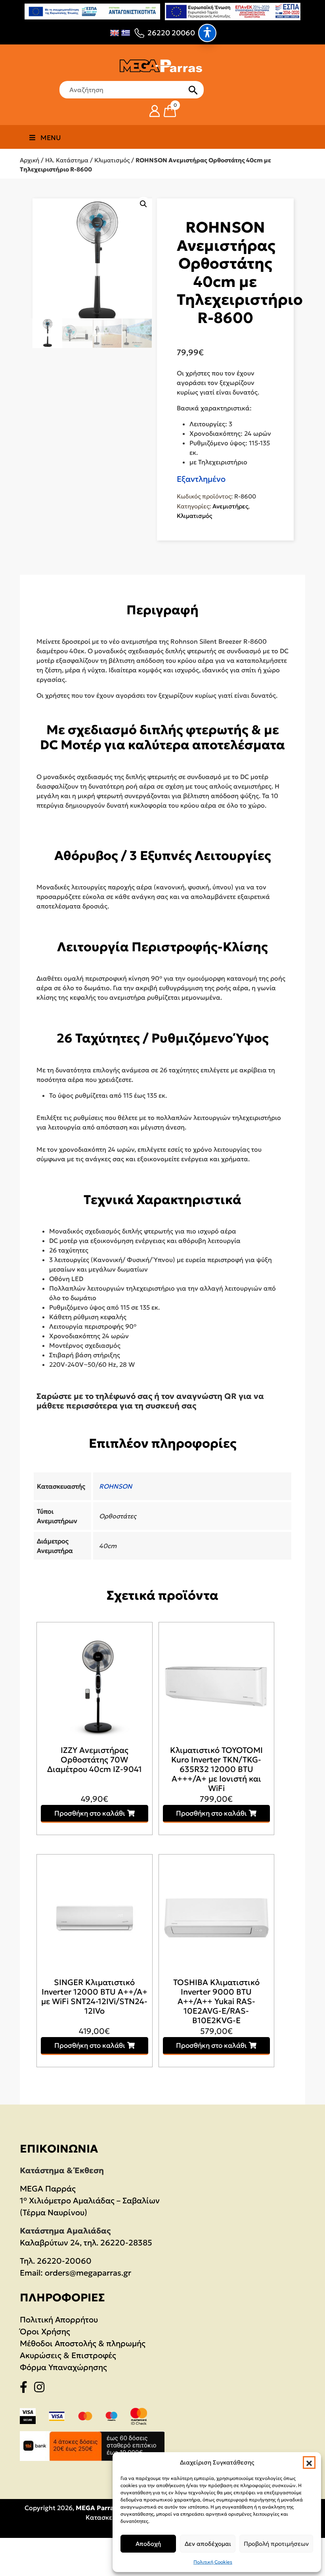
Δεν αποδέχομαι (208, 2544)
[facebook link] (26, 2389)
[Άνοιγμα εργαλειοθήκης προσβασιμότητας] (207, 33)
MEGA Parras (96, 2508)
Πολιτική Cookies (213, 2562)
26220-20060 (64, 2261)
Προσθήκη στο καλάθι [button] (90, 1813)
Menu (51, 138)
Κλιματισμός (112, 160)
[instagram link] (42, 2389)
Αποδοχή (148, 2544)
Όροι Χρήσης (45, 2332)
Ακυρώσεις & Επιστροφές (68, 2355)
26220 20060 (171, 33)
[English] (115, 33)
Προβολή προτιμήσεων (276, 2544)
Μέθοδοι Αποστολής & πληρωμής (83, 2343)
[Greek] (126, 33)
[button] (309, 2462)
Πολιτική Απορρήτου (59, 2320)
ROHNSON (116, 1486)
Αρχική (30, 160)
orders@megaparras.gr (88, 2273)
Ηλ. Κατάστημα (67, 160)
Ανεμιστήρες (230, 506)
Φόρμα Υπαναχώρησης (63, 2367)
